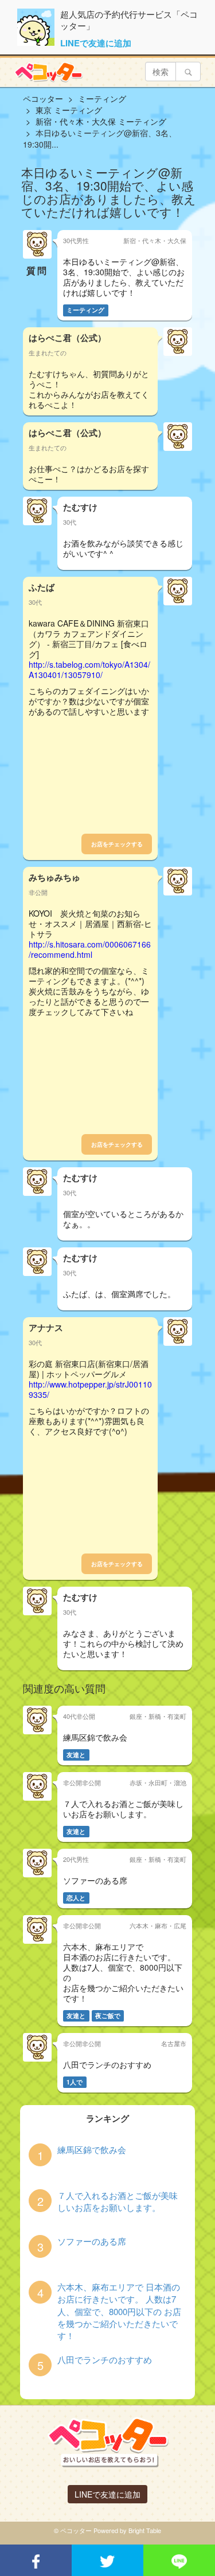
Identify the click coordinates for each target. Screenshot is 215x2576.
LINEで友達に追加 (96, 43)
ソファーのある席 (92, 2241)
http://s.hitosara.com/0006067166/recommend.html (90, 949)
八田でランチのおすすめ (105, 2359)
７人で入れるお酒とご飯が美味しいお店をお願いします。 (118, 2201)
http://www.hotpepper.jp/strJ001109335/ (90, 1389)
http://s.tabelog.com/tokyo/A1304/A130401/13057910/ (89, 669)
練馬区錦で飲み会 (92, 2149)
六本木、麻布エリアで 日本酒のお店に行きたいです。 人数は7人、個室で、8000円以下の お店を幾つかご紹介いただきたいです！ (119, 2311)
